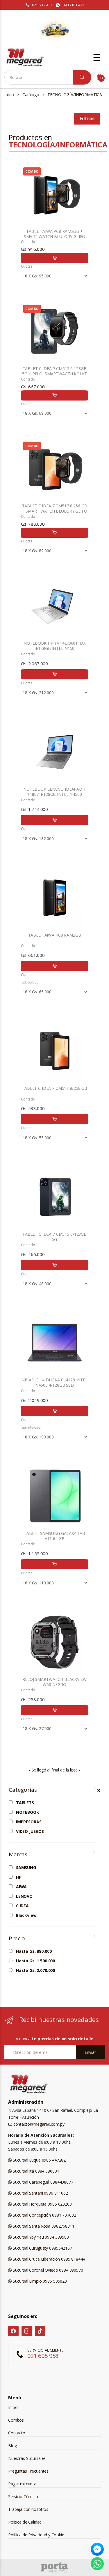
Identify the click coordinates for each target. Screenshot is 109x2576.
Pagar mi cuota (22, 2484)
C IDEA (22, 1906)
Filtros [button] (87, 118)
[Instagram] (27, 2331)
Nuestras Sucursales (27, 2458)
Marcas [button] (18, 1854)
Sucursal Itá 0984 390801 (35, 2171)
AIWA (21, 1887)
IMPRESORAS (29, 1822)
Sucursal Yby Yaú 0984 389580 (40, 2237)
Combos (16, 2420)
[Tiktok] (40, 2331)
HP (19, 1877)
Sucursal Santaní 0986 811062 (40, 2193)
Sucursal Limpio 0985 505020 (39, 2281)
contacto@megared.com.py (38, 2124)
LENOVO (24, 1896)
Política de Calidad (25, 2522)
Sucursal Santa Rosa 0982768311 (43, 2226)
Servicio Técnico (23, 2497)
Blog (12, 2446)
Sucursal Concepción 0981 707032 (44, 2215)
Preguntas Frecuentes (28, 2471)
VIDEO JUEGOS (30, 1831)
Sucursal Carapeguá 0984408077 (42, 2182)
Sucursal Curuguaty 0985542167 (42, 2248)
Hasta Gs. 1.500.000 (35, 1961)
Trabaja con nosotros (28, 2509)
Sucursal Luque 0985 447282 (39, 2160)
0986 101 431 (73, 5)
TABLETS (25, 1803)
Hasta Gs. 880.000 (34, 1951)
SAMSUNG (26, 1868)
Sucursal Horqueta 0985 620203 (42, 2204)
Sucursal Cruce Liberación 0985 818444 (48, 2259)
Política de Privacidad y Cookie (36, 2535)
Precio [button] (17, 1938)
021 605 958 (42, 5)
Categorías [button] (23, 1790)
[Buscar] (82, 77)
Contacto (17, 2433)
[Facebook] (13, 2331)
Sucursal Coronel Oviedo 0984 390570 (47, 2270)
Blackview (26, 1915)
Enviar (90, 2052)
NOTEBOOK (27, 1812)
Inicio (9, 95)
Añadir (54, 258)
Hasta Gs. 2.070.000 (35, 1970)
